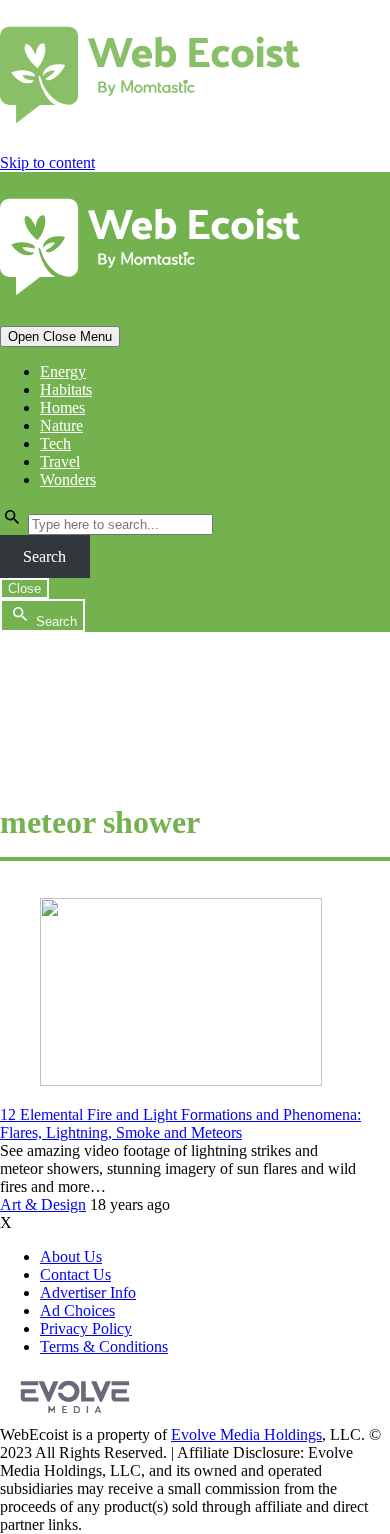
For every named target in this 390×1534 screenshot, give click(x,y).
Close (24, 588)
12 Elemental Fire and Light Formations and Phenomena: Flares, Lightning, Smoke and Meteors (180, 1123)
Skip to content (47, 162)
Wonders (68, 479)
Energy (63, 371)
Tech (55, 443)
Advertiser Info (88, 1292)
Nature (61, 425)
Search (44, 556)
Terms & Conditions (104, 1346)
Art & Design (43, 1204)
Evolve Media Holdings (246, 1434)
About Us (71, 1256)
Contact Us (75, 1274)
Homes (62, 407)
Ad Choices (77, 1310)
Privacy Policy (86, 1328)
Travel (60, 461)
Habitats (66, 389)
